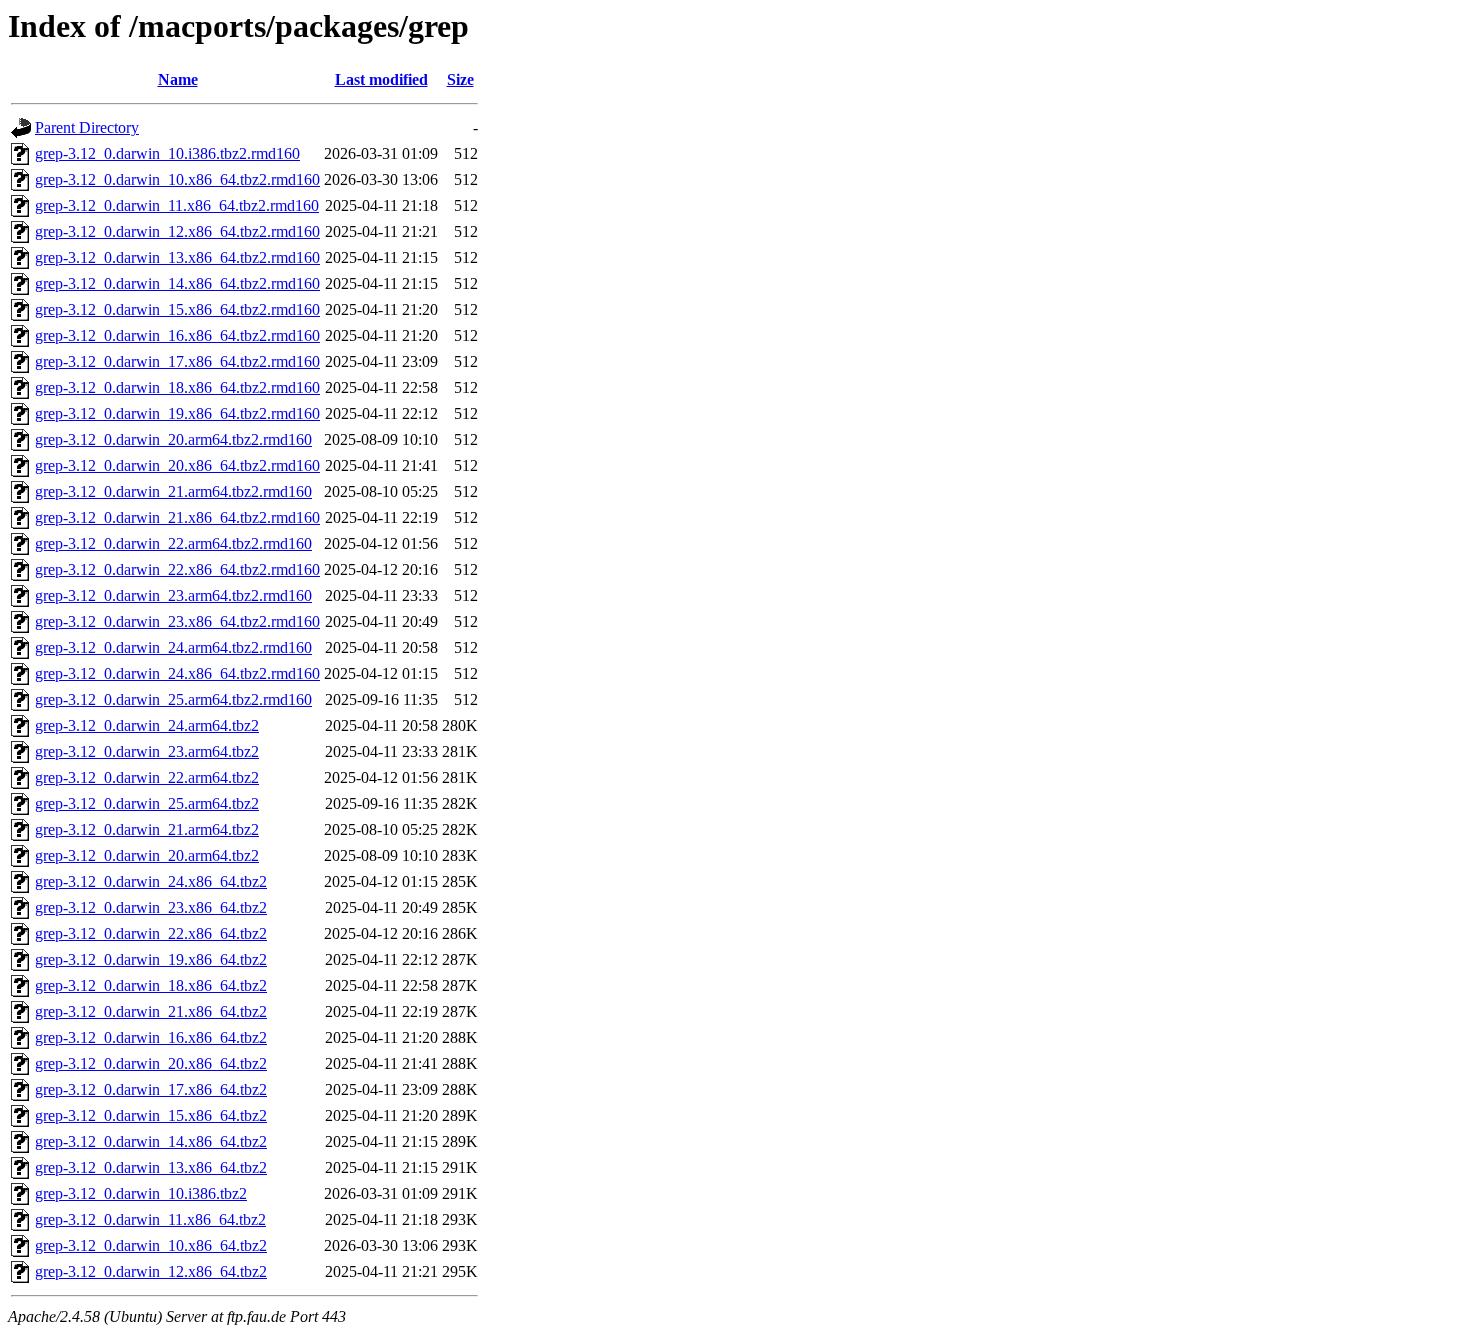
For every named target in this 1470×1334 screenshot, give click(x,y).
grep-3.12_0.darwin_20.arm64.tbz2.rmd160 (173, 439)
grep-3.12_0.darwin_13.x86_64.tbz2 (151, 1167)
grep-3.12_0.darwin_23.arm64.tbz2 (147, 751)
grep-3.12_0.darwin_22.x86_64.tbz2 (151, 933)
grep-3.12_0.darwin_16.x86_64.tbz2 (151, 1037)
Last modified (381, 79)
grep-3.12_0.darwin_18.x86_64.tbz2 (151, 985)
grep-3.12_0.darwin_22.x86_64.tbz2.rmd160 (177, 569)
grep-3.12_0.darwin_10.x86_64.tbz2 (151, 1245)
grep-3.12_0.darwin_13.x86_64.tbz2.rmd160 (177, 257)
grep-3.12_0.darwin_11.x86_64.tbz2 (150, 1219)
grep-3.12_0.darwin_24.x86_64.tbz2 (151, 881)
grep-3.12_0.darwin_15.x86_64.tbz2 (151, 1115)
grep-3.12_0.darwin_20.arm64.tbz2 (147, 855)
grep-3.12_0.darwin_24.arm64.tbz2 (147, 725)
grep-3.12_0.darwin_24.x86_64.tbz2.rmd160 (177, 673)
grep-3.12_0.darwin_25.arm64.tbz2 (147, 803)
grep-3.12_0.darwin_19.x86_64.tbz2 (151, 959)
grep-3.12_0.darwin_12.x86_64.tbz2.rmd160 (177, 231)
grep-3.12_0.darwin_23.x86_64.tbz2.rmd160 (177, 621)
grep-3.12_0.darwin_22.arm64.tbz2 (147, 777)
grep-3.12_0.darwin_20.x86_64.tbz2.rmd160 (177, 465)
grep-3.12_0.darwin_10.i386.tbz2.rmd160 (167, 153)
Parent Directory (87, 127)
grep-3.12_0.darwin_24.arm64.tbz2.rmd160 (173, 647)
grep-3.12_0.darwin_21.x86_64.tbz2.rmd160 (177, 517)
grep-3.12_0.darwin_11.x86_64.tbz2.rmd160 (177, 205)
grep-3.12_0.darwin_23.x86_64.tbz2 (151, 907)
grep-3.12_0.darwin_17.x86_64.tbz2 (151, 1089)
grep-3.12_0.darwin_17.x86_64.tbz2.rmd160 (177, 361)
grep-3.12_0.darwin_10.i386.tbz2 (141, 1193)
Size (460, 79)
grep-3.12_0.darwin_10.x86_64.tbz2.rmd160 (177, 179)
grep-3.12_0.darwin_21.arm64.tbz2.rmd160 (173, 491)
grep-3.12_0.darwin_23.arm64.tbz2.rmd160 (173, 595)
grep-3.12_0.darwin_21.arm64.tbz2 (147, 829)
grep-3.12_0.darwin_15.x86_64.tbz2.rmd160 (177, 309)
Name (178, 79)
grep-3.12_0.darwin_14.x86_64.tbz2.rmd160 (177, 283)
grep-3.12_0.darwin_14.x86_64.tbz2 (151, 1141)
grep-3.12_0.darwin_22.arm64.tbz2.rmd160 (173, 543)
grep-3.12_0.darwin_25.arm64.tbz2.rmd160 (173, 699)
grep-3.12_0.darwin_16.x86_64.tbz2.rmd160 (177, 335)
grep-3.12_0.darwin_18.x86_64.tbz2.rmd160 (177, 387)
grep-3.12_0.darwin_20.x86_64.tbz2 (151, 1063)
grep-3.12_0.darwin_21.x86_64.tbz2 (151, 1011)
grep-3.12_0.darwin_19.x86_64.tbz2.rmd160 (177, 413)
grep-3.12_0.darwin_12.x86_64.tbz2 (151, 1271)
